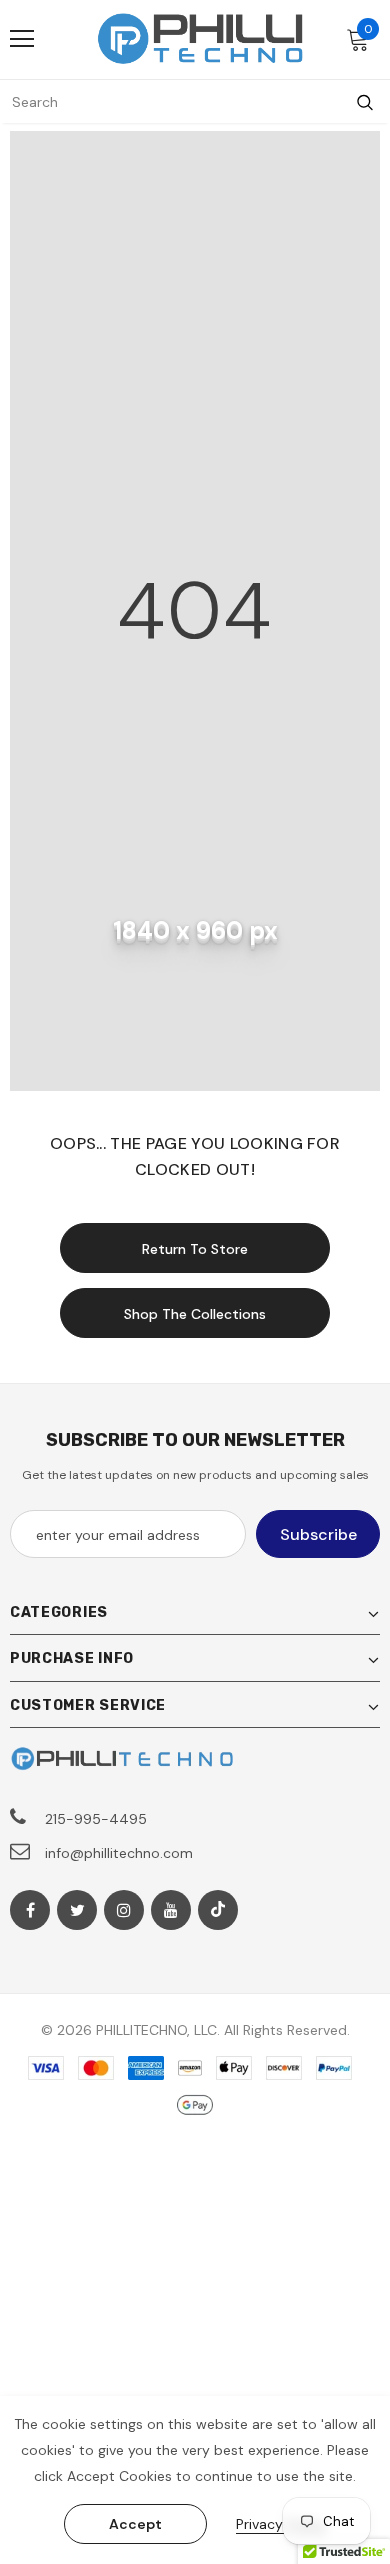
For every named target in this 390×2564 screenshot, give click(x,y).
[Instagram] (124, 1910)
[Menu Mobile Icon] (22, 39)
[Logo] (200, 38)
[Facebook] (30, 1910)
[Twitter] (77, 1910)
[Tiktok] (218, 1910)
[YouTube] (171, 1910)
